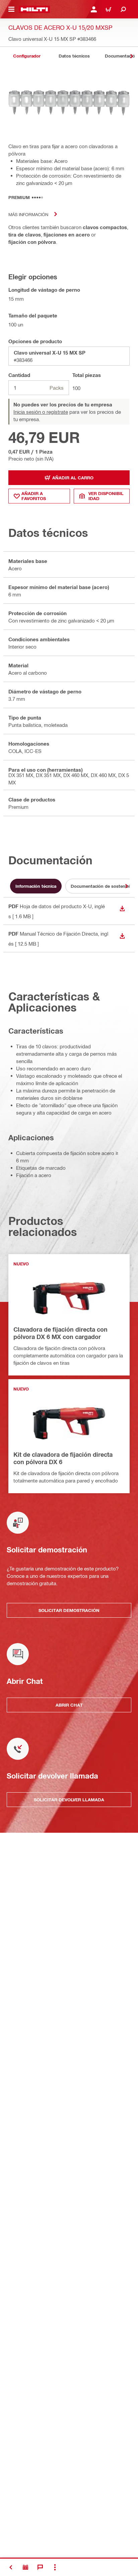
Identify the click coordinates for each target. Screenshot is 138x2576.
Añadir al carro (73, 478)
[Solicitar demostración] (25, 2567)
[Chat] (40, 2567)
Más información (28, 214)
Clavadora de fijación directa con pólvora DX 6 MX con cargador (60, 1333)
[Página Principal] (34, 9)
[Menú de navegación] (11, 9)
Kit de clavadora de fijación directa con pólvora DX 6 (63, 1458)
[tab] (27, 56)
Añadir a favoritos (34, 496)
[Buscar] (123, 9)
